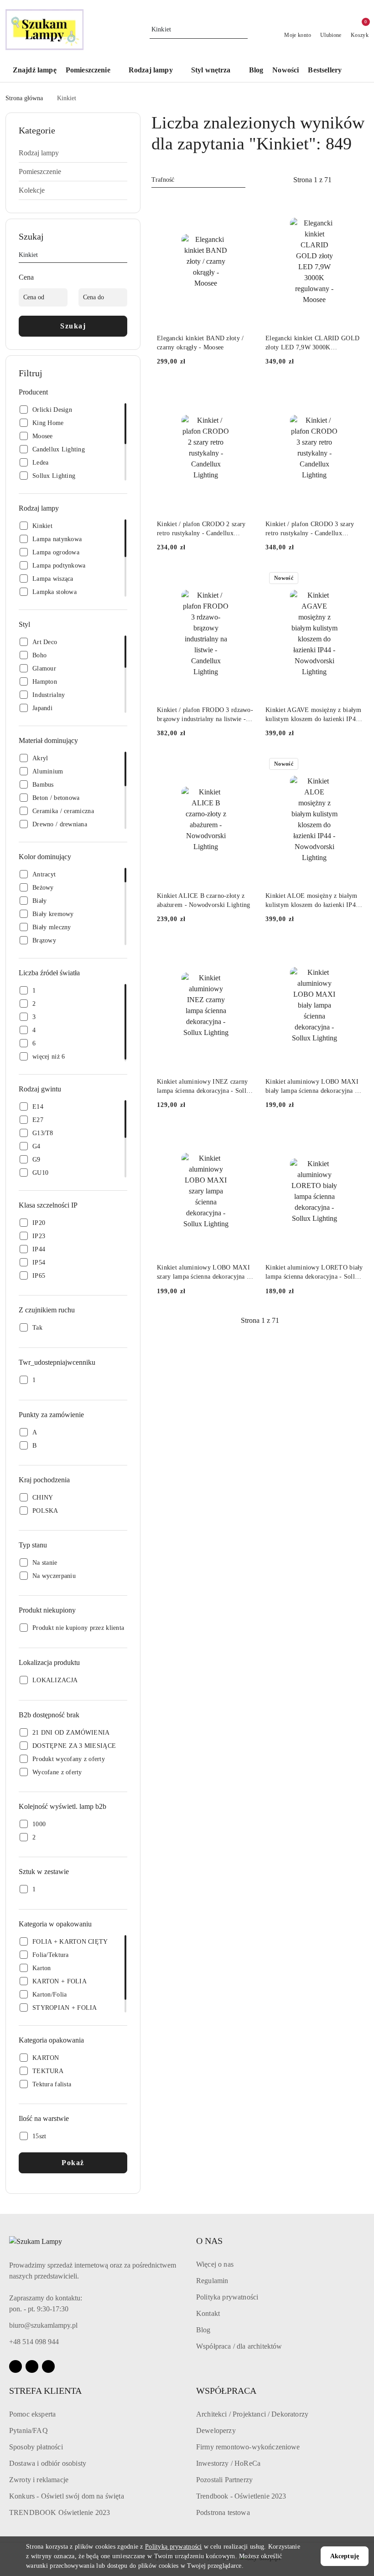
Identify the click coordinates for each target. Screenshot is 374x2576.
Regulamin (212, 2281)
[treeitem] (73, 153)
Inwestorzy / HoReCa (228, 2463)
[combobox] (198, 180)
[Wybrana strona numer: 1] (312, 180)
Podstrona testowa (223, 2512)
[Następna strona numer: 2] (362, 180)
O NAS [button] (209, 2241)
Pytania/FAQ (29, 2430)
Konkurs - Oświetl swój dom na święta (67, 2496)
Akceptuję (345, 2556)
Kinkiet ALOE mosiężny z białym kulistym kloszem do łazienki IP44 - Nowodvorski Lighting (312, 901)
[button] (93, 71)
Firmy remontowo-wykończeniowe (248, 2447)
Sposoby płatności (36, 2447)
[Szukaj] (124, 256)
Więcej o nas (215, 2264)
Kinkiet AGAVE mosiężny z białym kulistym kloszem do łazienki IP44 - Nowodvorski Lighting (314, 715)
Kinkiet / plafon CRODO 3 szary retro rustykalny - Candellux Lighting (310, 529)
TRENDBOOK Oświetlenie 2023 (60, 2512)
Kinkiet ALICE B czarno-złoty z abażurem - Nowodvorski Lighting (204, 900)
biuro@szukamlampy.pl (43, 2325)
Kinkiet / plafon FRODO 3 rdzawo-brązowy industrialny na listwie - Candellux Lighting (205, 715)
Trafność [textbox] (163, 180)
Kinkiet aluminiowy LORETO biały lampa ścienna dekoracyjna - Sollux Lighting (314, 1273)
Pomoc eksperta (32, 2414)
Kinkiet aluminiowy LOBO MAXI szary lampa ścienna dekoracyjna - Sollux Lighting (203, 1273)
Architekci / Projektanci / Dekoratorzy (252, 2414)
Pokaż (73, 2163)
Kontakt (208, 2313)
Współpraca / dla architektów (239, 2346)
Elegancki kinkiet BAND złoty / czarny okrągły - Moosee (200, 343)
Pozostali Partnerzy (224, 2480)
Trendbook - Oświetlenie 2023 (241, 2496)
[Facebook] (16, 2366)
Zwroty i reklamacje (39, 2480)
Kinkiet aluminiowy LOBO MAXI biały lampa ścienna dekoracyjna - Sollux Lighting (312, 1087)
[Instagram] (32, 2366)
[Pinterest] (48, 2366)
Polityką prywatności (174, 2547)
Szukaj (73, 326)
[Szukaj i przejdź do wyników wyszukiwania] (242, 30)
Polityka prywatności (227, 2297)
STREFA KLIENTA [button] (45, 2391)
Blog (203, 2330)
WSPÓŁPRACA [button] (226, 2391)
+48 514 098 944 (34, 2342)
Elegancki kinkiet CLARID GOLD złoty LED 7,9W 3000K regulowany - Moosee (312, 343)
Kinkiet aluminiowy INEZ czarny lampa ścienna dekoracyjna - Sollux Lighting (205, 1087)
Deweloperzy (216, 2430)
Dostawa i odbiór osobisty (48, 2463)
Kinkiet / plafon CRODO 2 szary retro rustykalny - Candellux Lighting (201, 529)
